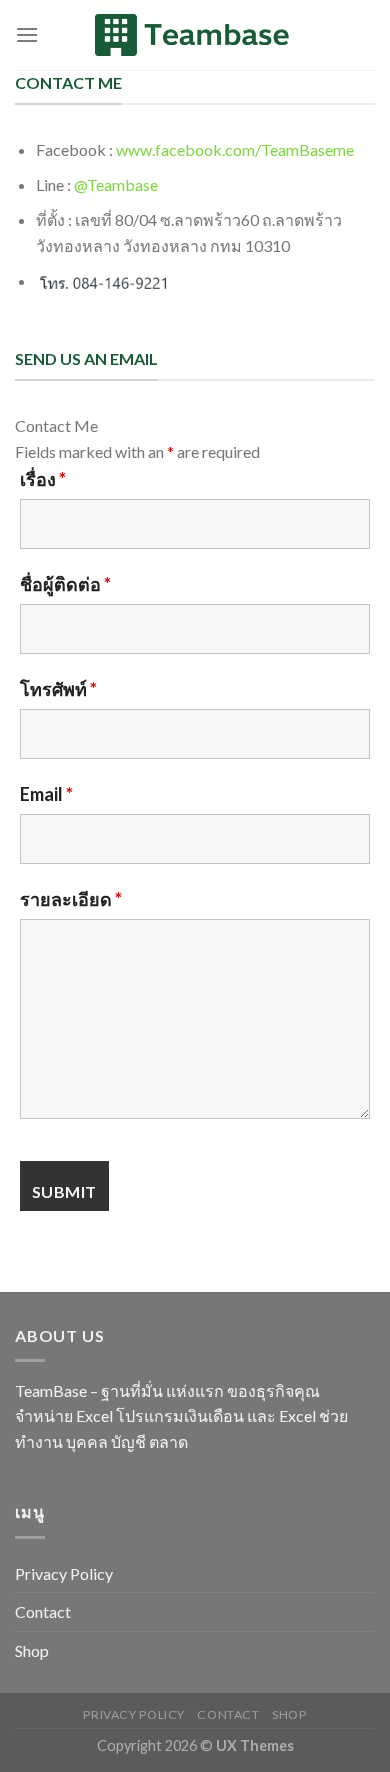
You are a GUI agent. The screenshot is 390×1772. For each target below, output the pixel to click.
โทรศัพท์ (58, 689)
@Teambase (116, 184)
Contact (43, 1611)
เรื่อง (43, 479)
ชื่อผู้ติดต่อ (65, 584)
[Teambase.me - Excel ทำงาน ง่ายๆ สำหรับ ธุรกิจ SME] (195, 35)
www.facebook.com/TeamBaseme (235, 149)
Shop (32, 1650)
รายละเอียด (71, 899)
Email (46, 794)
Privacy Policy (64, 1573)
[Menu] (27, 34)
